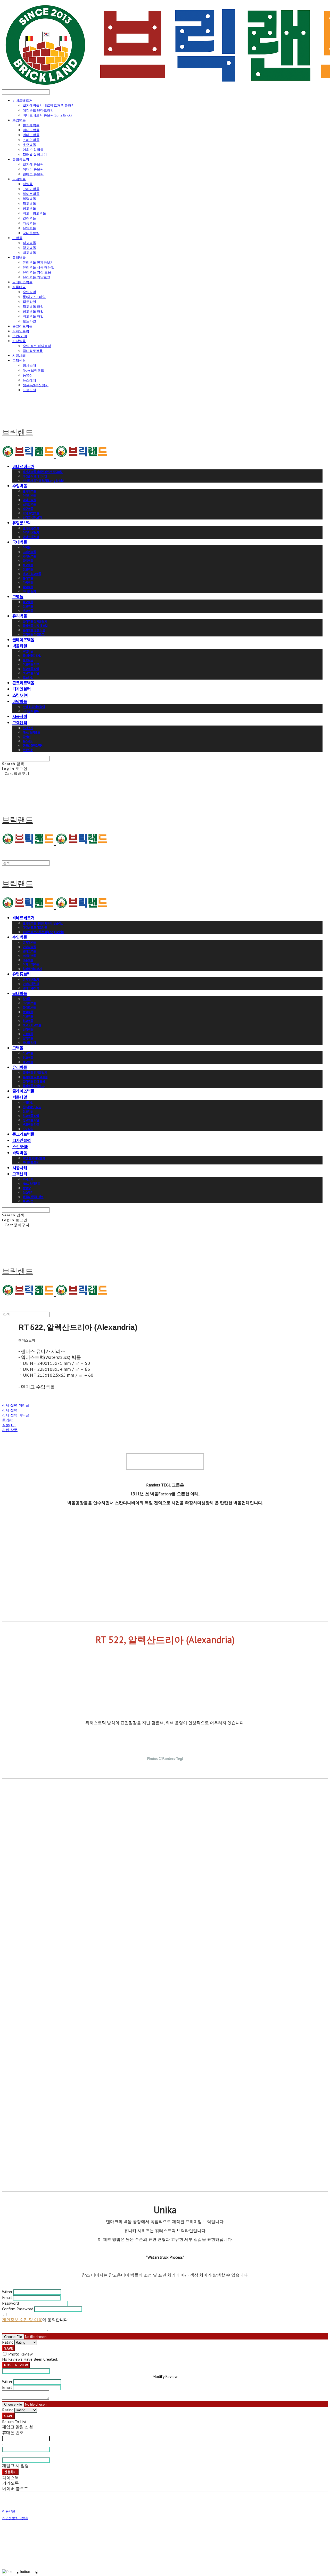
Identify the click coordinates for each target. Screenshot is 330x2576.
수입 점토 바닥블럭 (37, 346)
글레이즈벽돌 (22, 282)
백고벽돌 (29, 253)
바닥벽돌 (19, 341)
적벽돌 (28, 184)
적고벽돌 (29, 203)
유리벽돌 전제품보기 (38, 262)
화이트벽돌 (31, 194)
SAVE (9, 2348)
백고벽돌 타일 (33, 316)
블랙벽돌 (29, 199)
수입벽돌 (19, 120)
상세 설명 (10, 1410)
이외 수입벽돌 (33, 149)
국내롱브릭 (31, 233)
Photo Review (20, 2354)
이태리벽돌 (31, 130)
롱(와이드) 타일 (34, 297)
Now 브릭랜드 (33, 370)
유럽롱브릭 (21, 159)
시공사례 (19, 356)
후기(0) (8, 1420)
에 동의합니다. (35, 2320)
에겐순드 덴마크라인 (38, 110)
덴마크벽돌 (31, 135)
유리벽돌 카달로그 (36, 277)
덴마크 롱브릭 (33, 174)
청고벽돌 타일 (33, 311)
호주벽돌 (29, 145)
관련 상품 (10, 1430)
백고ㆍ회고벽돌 (34, 213)
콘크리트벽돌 (22, 326)
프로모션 (29, 390)
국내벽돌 (19, 179)
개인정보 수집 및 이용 (22, 2320)
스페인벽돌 (31, 140)
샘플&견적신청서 (36, 385)
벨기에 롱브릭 (33, 164)
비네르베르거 (22, 100)
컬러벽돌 (29, 218)
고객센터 (19, 360)
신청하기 (10, 2472)
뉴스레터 (29, 380)
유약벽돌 (29, 228)
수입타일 (29, 292)
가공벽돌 (29, 223)
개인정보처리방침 (15, 2518)
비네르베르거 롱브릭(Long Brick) (47, 115)
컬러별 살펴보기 (35, 154)
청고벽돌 (29, 208)
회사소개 (29, 365)
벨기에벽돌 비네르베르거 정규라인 (49, 105)
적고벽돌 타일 (33, 306)
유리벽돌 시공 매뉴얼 (39, 267)
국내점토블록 (33, 351)
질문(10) (9, 1425)
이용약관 (9, 2511)
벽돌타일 (19, 287)
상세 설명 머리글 (16, 1405)
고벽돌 (17, 238)
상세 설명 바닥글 (16, 1415)
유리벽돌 (19, 257)
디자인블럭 (21, 331)
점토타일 (29, 302)
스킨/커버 (20, 336)
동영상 (28, 375)
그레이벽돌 (31, 189)
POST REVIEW (16, 2365)
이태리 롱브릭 (33, 169)
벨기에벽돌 (31, 125)
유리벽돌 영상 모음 (37, 272)
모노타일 (29, 321)
